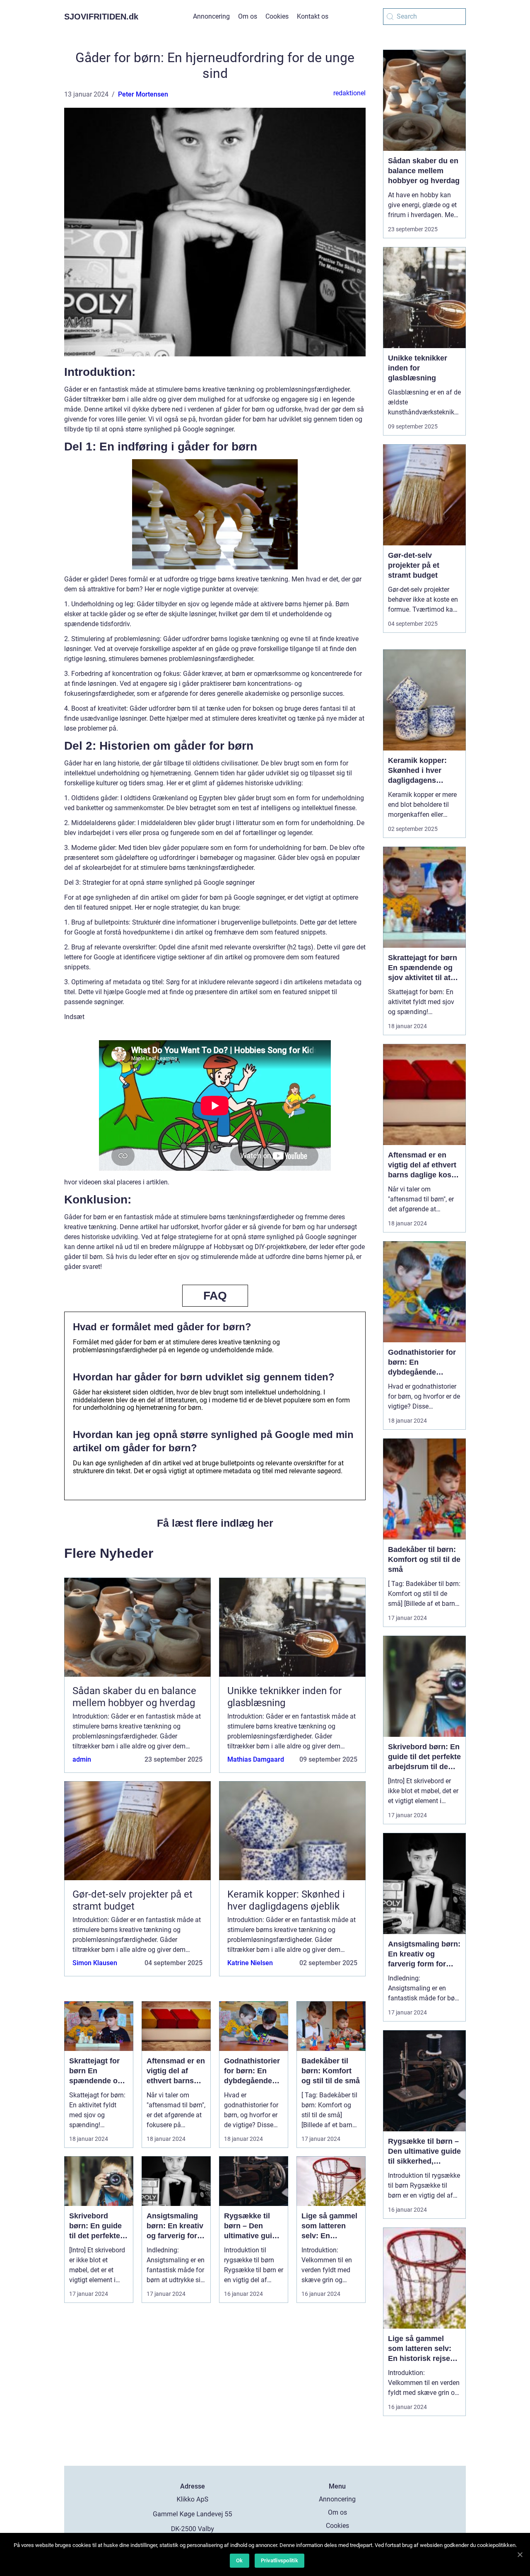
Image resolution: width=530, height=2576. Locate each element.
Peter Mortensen (143, 94)
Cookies (277, 16)
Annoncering (211, 16)
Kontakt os (313, 16)
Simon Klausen (95, 1963)
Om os (248, 16)
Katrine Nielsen (250, 1963)
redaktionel (349, 93)
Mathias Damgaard (256, 1759)
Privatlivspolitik (279, 2560)
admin (82, 1759)
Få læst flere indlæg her (215, 1523)
